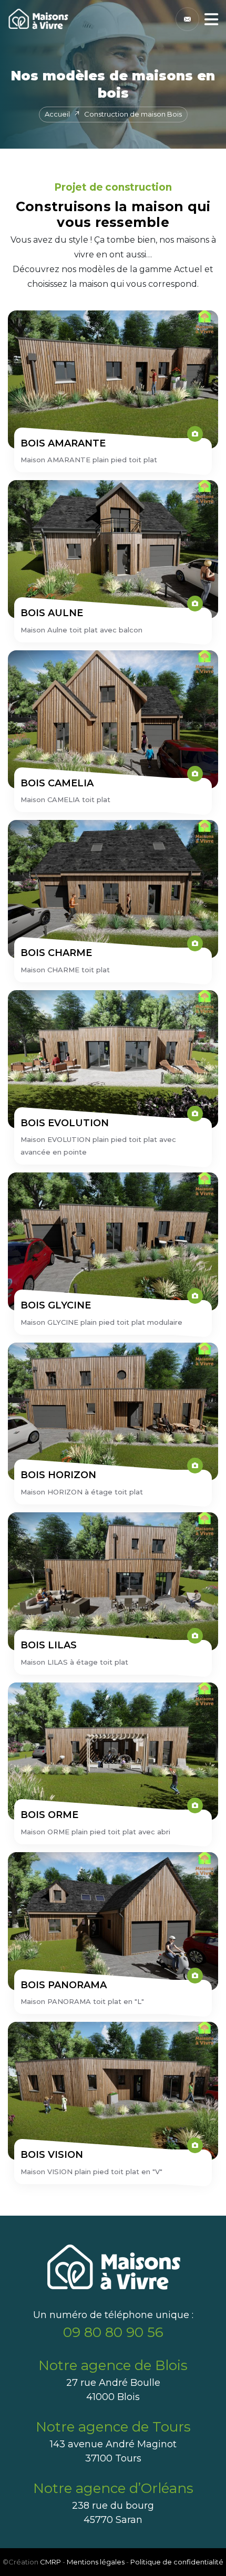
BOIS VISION (52, 2155)
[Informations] (211, 19)
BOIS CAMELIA (57, 783)
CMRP (50, 2562)
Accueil (57, 114)
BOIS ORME (49, 1815)
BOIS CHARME (56, 953)
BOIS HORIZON (58, 1475)
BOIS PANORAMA (64, 1985)
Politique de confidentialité (177, 2562)
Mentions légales (96, 2562)
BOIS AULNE (52, 613)
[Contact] (187, 19)
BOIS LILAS (49, 1645)
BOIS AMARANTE (63, 443)
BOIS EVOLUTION (65, 1123)
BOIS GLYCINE (56, 1305)
